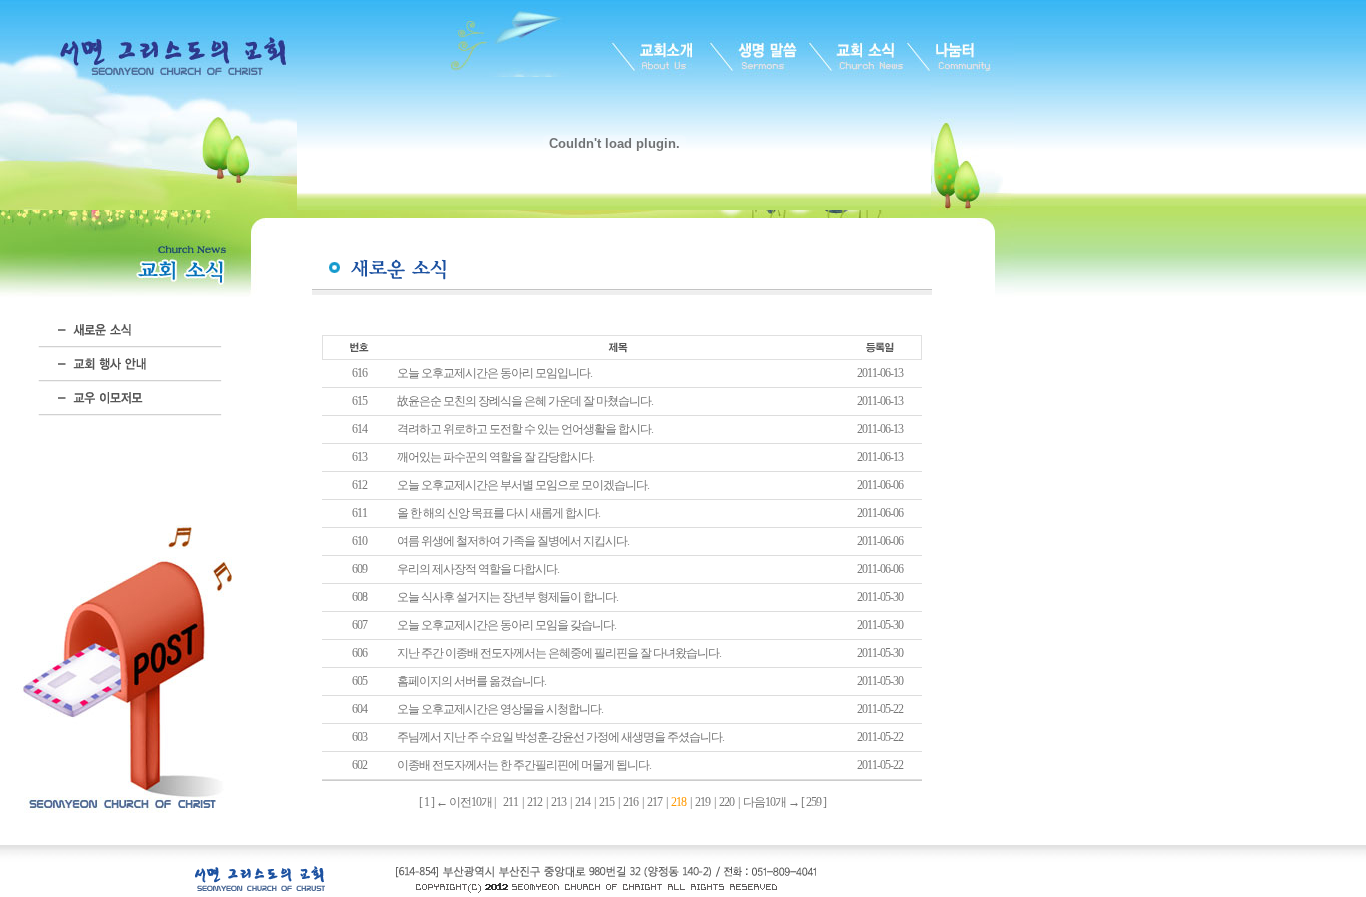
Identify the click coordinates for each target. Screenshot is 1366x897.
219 (702, 802)
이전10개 (470, 802)
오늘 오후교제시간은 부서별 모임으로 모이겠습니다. (523, 485)
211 (510, 802)
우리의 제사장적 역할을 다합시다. (478, 569)
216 (630, 802)
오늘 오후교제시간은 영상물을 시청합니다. (500, 709)
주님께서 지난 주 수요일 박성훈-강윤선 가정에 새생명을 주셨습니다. (560, 737)
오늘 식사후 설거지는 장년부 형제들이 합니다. (507, 597)
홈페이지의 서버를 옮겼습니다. (471, 681)
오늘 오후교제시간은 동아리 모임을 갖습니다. (506, 625)
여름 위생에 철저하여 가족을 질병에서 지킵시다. (513, 541)
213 (558, 802)
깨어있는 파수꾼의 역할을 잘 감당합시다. (495, 457)
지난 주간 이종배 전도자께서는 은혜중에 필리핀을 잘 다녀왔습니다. (559, 653)
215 (606, 802)
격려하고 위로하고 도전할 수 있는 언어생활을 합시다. (525, 429)
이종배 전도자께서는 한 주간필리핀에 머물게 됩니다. (524, 765)
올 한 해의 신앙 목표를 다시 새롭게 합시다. (498, 513)
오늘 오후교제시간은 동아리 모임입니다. (494, 373)
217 (654, 802)
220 (726, 802)
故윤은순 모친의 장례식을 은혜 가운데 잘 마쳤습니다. (525, 401)
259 (813, 802)
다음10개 (764, 802)
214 (582, 802)
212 (534, 802)
